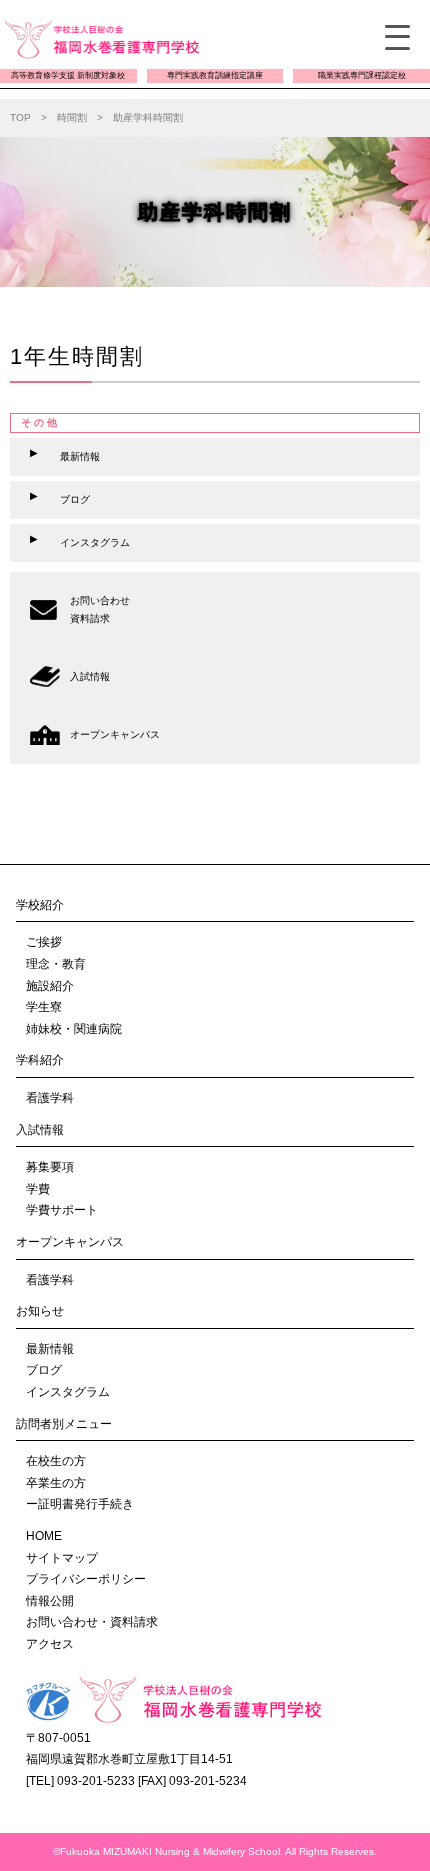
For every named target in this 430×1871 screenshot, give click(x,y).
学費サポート (62, 1210)
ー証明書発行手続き (80, 1504)
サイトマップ (62, 1558)
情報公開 (50, 1601)
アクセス (50, 1644)
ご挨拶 (44, 942)
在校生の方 (56, 1461)
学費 (38, 1189)
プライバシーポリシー (86, 1579)
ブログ (44, 1370)
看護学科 (50, 1098)
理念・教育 (56, 964)
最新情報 (50, 1349)
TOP (20, 117)
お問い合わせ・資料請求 (92, 1622)
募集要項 (50, 1167)
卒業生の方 (56, 1483)
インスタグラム (68, 1392)
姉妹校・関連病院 (74, 1029)
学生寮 (44, 1007)
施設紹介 (50, 986)
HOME (44, 1536)
